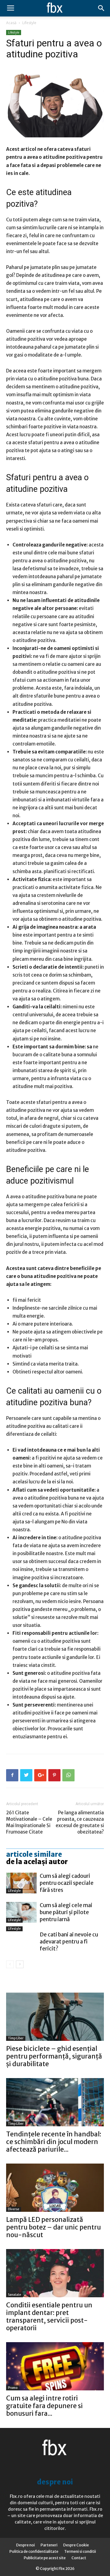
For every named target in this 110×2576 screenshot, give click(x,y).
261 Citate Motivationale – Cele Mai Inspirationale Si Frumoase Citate (29, 1822)
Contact (79, 2558)
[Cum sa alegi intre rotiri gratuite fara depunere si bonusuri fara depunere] (55, 2366)
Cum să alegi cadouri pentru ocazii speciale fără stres (67, 1883)
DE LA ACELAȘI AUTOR (37, 1862)
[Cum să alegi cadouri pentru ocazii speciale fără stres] (21, 1883)
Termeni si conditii (80, 2551)
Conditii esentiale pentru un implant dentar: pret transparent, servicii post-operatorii (49, 2317)
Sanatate (15, 2295)
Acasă (11, 23)
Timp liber (16, 2038)
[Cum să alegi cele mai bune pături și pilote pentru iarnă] (21, 1912)
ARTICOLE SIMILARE (34, 1854)
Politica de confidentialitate (34, 2551)
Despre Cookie (76, 2545)
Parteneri (49, 2545)
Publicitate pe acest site (45, 2558)
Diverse (14, 2209)
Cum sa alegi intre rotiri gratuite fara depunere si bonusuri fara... (44, 2406)
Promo (13, 2388)
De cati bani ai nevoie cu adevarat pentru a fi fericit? (69, 1942)
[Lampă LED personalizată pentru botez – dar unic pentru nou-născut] (55, 2188)
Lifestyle (29, 23)
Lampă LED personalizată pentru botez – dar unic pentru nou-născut (53, 2227)
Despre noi (26, 2545)
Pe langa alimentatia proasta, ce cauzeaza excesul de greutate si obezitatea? (80, 1822)
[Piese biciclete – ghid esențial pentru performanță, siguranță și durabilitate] (55, 2017)
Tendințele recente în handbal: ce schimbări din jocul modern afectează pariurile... (54, 2142)
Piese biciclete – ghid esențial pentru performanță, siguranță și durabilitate (54, 2056)
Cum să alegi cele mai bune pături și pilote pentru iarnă (66, 1912)
